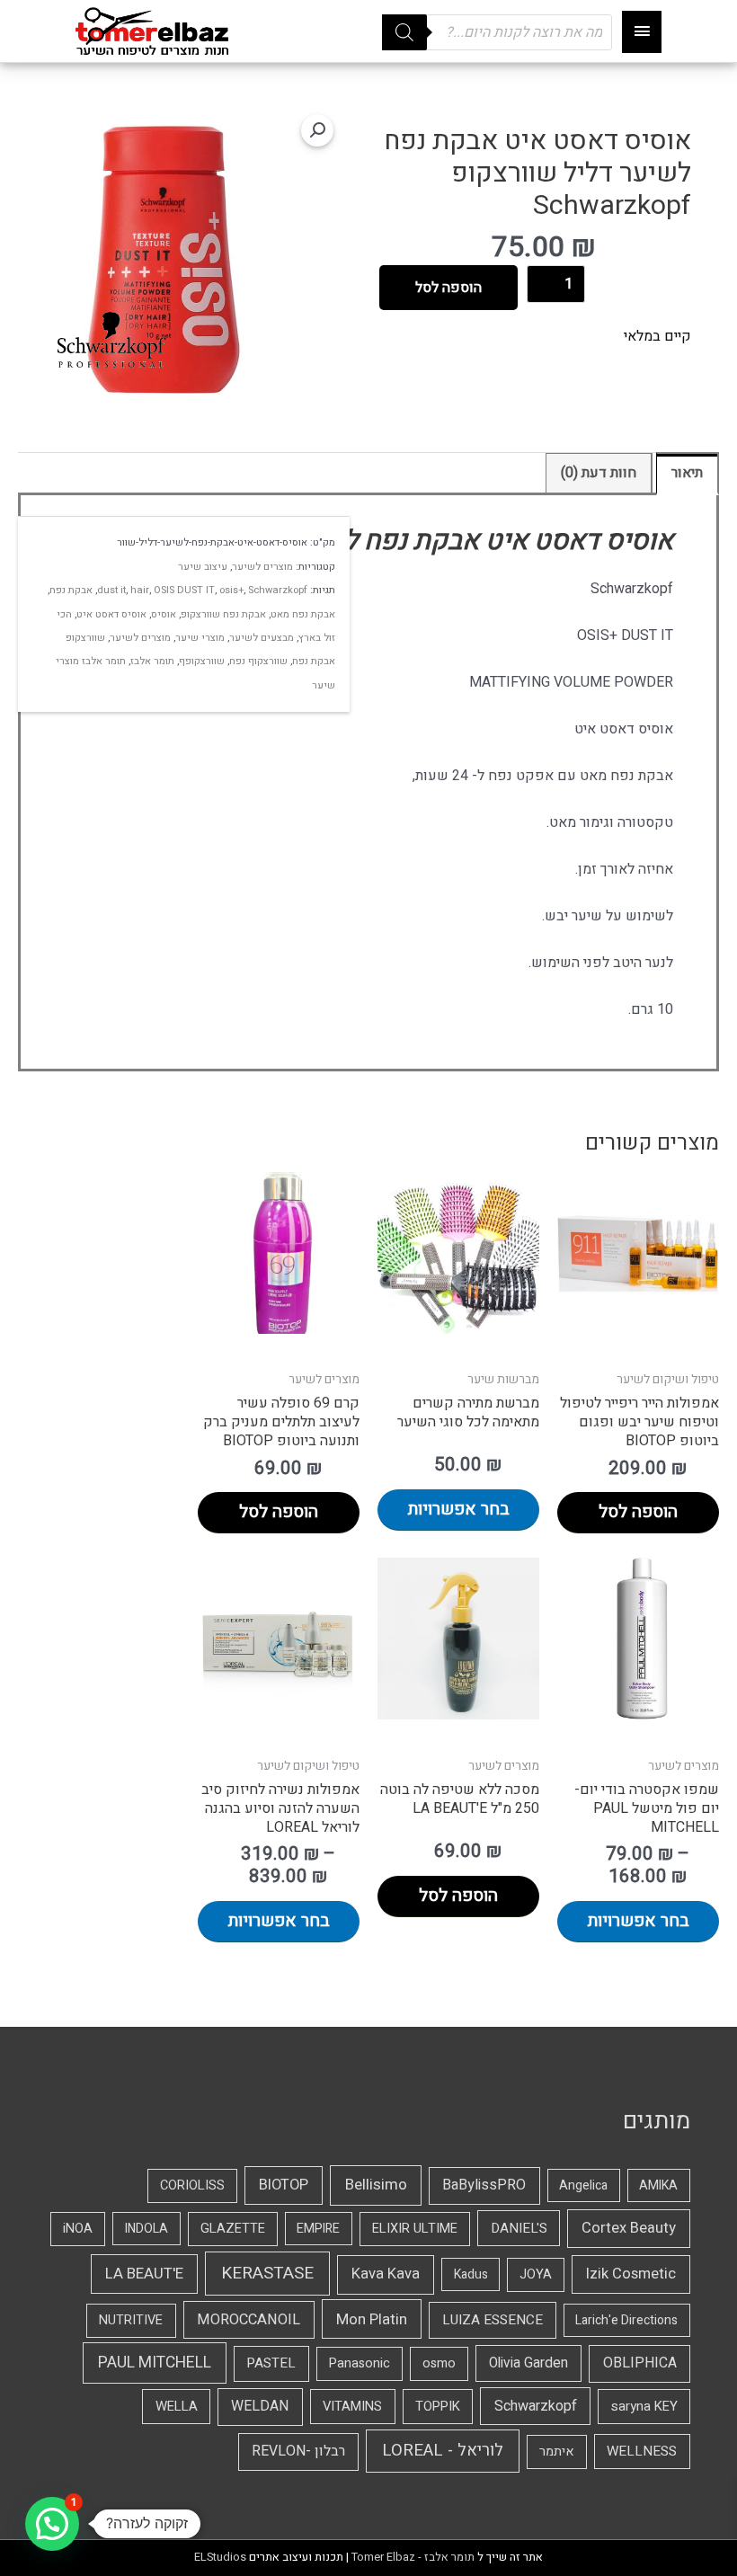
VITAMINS (352, 2406)
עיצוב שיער (203, 567)
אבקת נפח (71, 590)
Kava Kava (386, 2274)
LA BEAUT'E (144, 2274)
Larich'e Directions (626, 2320)
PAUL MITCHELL (155, 2363)
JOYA (536, 2274)
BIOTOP (284, 2185)
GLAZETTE (233, 2229)
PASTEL (271, 2363)
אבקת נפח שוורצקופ (223, 614)
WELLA (177, 2406)
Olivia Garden (528, 2363)
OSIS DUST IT (184, 590)
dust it (111, 590)
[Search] (404, 32)
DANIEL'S (519, 2228)
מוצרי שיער (200, 638)
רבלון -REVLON (298, 2451)
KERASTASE (267, 2273)
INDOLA (147, 2229)
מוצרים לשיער (262, 567)
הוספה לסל (448, 288)
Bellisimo (376, 2185)
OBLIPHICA (640, 2363)
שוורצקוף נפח (258, 661)
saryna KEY (644, 2406)
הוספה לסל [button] (638, 1512)
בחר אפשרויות (459, 1509)
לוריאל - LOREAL (443, 2451)
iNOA (78, 2229)
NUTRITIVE (131, 2320)
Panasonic (360, 2363)
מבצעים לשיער (262, 638)
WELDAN (260, 2406)
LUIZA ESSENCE (493, 2320)
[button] (317, 130)
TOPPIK (438, 2406)
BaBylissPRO (484, 2185)
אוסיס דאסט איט (111, 614)
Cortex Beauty (629, 2228)
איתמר (557, 2452)
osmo (439, 2363)
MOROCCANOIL (249, 2320)
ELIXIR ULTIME (415, 2229)
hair (140, 590)
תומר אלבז (152, 661)
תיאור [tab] (687, 473)
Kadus (471, 2274)
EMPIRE (318, 2229)
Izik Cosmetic (631, 2274)
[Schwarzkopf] (111, 340)
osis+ (231, 590)
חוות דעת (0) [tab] (599, 473)
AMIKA (658, 2185)
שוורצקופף (202, 661)
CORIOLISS (192, 2185)
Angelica (583, 2185)
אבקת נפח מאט (303, 614)
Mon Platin (372, 2319)
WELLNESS (642, 2451)
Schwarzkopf (278, 590)
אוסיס (164, 614)
